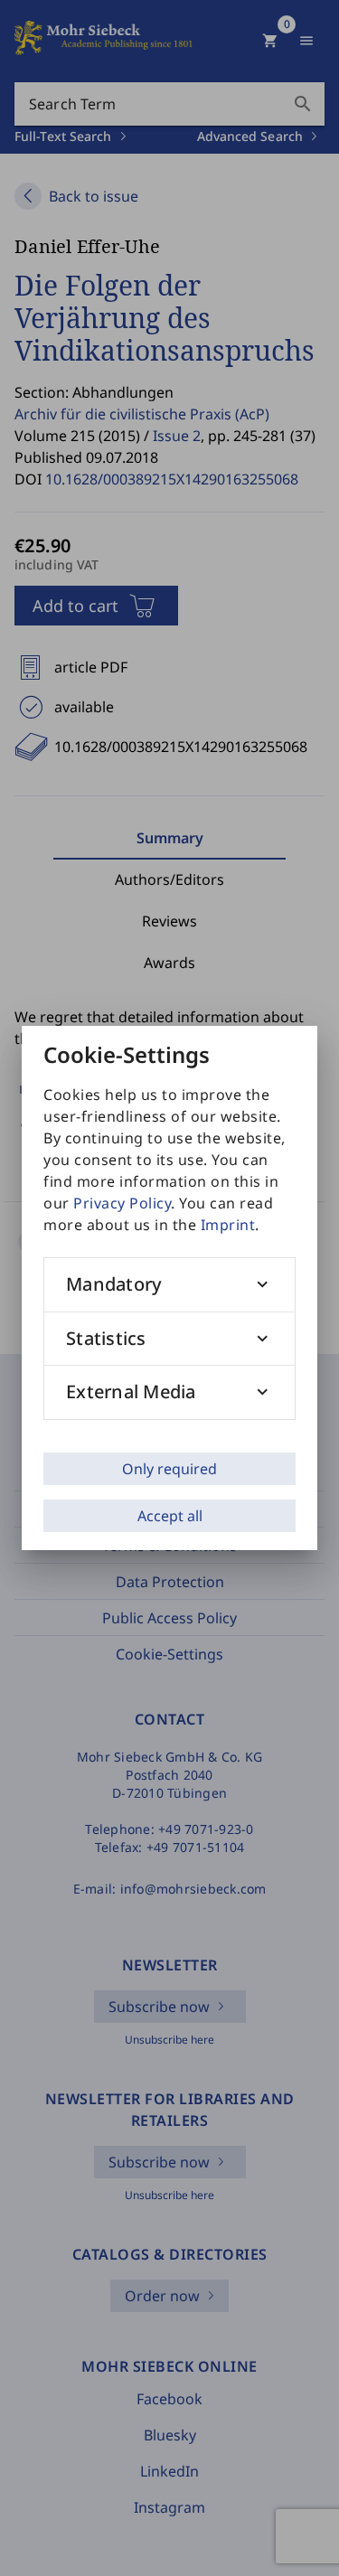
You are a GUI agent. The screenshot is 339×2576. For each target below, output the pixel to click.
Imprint (228, 1225)
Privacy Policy (122, 1203)
